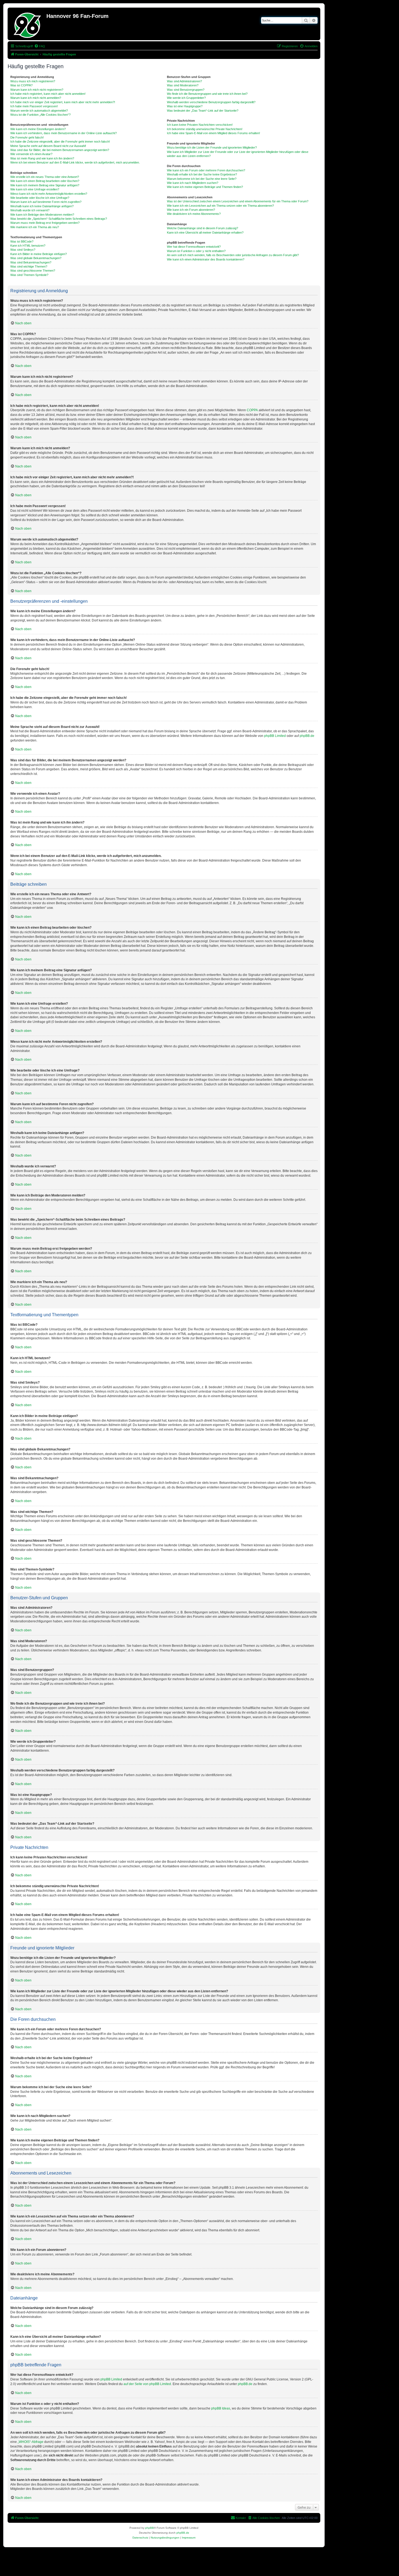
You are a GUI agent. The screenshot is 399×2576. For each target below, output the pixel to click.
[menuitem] (40, 46)
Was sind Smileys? (23, 250)
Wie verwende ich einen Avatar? (31, 154)
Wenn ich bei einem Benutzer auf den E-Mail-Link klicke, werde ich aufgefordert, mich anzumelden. (75, 162)
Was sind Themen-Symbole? (29, 275)
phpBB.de (307, 736)
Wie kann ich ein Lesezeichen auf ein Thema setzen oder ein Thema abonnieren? (220, 206)
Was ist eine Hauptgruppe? (185, 106)
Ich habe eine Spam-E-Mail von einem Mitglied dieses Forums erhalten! (213, 133)
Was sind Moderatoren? (183, 85)
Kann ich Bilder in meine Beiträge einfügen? (39, 254)
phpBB (150, 2528)
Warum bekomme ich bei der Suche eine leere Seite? (202, 179)
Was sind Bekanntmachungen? (31, 262)
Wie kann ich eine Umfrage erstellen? (35, 189)
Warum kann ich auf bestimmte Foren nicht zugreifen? (46, 202)
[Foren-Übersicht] (28, 24)
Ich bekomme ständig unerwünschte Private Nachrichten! (205, 129)
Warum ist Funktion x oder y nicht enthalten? (196, 251)
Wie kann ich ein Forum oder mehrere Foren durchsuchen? (206, 170)
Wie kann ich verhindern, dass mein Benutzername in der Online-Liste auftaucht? (64, 133)
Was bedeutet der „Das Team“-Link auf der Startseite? (203, 111)
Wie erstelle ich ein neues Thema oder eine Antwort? (45, 177)
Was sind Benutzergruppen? (186, 90)
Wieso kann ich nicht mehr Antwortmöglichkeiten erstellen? (49, 194)
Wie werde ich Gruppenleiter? (186, 98)
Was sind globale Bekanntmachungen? (36, 258)
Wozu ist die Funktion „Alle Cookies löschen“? (40, 115)
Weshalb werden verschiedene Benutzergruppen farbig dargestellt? (211, 102)
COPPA (252, 410)
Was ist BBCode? (22, 241)
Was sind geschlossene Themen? (33, 271)
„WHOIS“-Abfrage (31, 2442)
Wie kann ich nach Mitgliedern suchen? (193, 183)
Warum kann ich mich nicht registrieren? (37, 90)
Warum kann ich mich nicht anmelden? (36, 98)
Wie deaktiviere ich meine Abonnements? (194, 214)
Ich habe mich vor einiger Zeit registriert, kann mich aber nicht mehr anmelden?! (63, 102)
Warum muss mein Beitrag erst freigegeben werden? (45, 223)
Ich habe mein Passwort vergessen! (34, 106)
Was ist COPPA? (21, 85)
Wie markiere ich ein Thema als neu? (35, 227)
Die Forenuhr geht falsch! (27, 137)
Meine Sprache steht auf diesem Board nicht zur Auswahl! (48, 146)
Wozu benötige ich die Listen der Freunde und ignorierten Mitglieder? (212, 147)
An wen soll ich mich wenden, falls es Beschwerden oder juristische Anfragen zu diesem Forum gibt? (233, 255)
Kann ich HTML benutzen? (28, 246)
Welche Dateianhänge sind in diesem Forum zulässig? (202, 228)
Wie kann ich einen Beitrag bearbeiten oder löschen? (45, 181)
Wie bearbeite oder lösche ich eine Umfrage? (40, 198)
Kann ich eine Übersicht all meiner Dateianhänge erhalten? (205, 233)
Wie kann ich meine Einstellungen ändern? (38, 129)
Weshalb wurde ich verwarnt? (30, 210)
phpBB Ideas (221, 2408)
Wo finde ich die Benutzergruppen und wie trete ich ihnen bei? (207, 94)
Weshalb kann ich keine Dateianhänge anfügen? (42, 206)
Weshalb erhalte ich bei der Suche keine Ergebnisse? (202, 174)
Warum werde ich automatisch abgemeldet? (39, 111)
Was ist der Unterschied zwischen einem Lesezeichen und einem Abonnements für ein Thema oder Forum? (238, 201)
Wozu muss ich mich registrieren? (33, 81)
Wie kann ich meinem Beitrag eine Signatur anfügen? (45, 185)
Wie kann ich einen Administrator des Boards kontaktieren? (206, 259)
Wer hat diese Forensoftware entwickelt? (194, 247)
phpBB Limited (275, 736)
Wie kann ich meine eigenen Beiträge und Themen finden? (205, 187)
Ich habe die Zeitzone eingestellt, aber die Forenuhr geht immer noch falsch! (60, 142)
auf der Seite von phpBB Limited (147, 2384)
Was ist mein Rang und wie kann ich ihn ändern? (42, 158)
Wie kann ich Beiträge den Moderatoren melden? (42, 215)
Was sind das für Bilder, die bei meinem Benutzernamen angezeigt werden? (60, 150)
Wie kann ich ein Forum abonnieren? (191, 210)
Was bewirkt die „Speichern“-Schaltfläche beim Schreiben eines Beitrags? (59, 219)
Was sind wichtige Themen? (29, 266)
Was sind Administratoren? (184, 81)
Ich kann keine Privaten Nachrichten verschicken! (200, 125)
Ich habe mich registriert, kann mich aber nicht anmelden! (48, 94)
